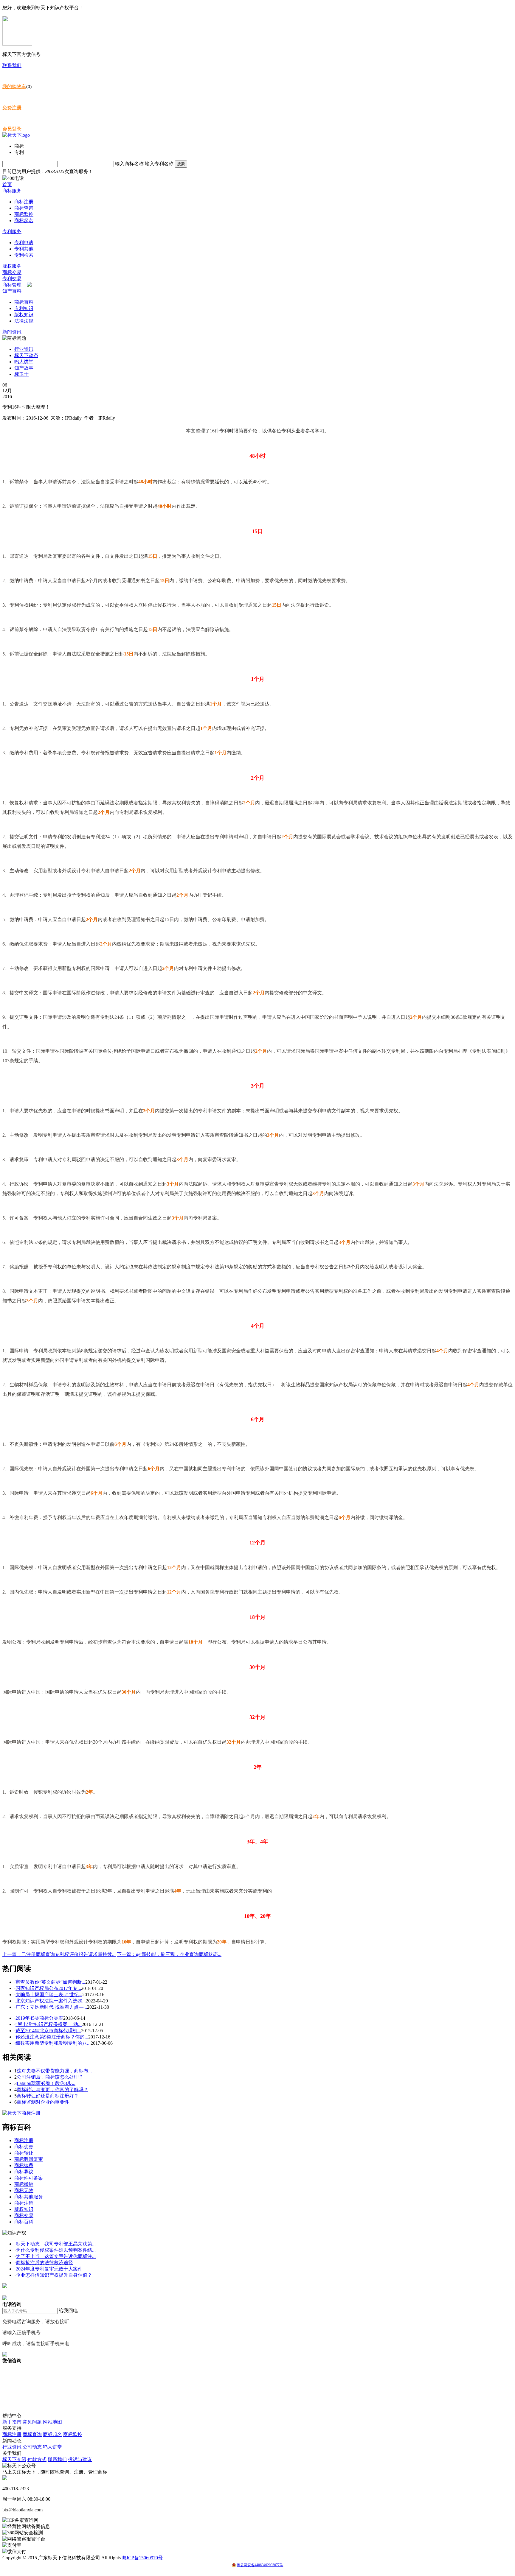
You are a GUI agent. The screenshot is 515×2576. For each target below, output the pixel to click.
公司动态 (32, 2447)
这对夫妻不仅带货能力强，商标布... (54, 2071)
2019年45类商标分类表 (39, 2018)
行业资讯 (24, 349)
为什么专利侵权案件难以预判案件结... (56, 2250)
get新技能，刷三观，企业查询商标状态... (169, 1954)
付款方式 (37, 2459)
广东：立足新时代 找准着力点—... (51, 2007)
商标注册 (24, 202)
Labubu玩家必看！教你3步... (46, 2083)
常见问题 (32, 2422)
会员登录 (12, 129)
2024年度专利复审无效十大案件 (49, 2269)
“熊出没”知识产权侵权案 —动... (49, 2024)
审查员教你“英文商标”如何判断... (50, 1982)
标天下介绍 (14, 2459)
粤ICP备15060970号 (142, 2558)
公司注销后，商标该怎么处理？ (50, 2077)
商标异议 (24, 2172)
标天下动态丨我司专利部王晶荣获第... (56, 2244)
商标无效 (24, 2190)
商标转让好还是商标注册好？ (48, 2096)
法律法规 (24, 321)
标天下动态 (26, 355)
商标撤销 (24, 2184)
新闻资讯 (12, 332)
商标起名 (24, 221)
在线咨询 (12, 2292)
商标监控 (24, 214)
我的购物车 (14, 87)
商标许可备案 (29, 2178)
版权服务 (12, 266)
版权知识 (24, 315)
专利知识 (24, 308)
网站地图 (52, 2422)
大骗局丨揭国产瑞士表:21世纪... (49, 1995)
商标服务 (12, 191)
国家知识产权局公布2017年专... (48, 1988)
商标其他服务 (29, 2197)
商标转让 (24, 2153)
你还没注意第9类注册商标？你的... (52, 2037)
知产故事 (24, 368)
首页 (7, 184)
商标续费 (24, 2165)
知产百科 (12, 291)
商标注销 (24, 2203)
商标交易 (12, 272)
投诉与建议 (80, 2459)
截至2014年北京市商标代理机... (48, 2031)
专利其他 (24, 249)
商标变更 (24, 2147)
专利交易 (12, 279)
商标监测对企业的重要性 (43, 2102)
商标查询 (24, 208)
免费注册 (12, 108)
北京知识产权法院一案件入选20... (51, 2001)
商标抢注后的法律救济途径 (44, 2263)
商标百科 (24, 302)
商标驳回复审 (29, 2159)
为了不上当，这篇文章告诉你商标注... (56, 2256)
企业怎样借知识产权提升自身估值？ (54, 2275)
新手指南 (12, 2422)
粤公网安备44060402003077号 (260, 2565)
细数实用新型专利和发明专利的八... (53, 2043)
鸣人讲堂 (24, 362)
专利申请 (24, 243)
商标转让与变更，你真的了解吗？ (52, 2090)
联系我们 (12, 65)
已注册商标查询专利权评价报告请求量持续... (59, 1954)
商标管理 (12, 285)
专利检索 (24, 255)
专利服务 (12, 232)
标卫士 (21, 374)
